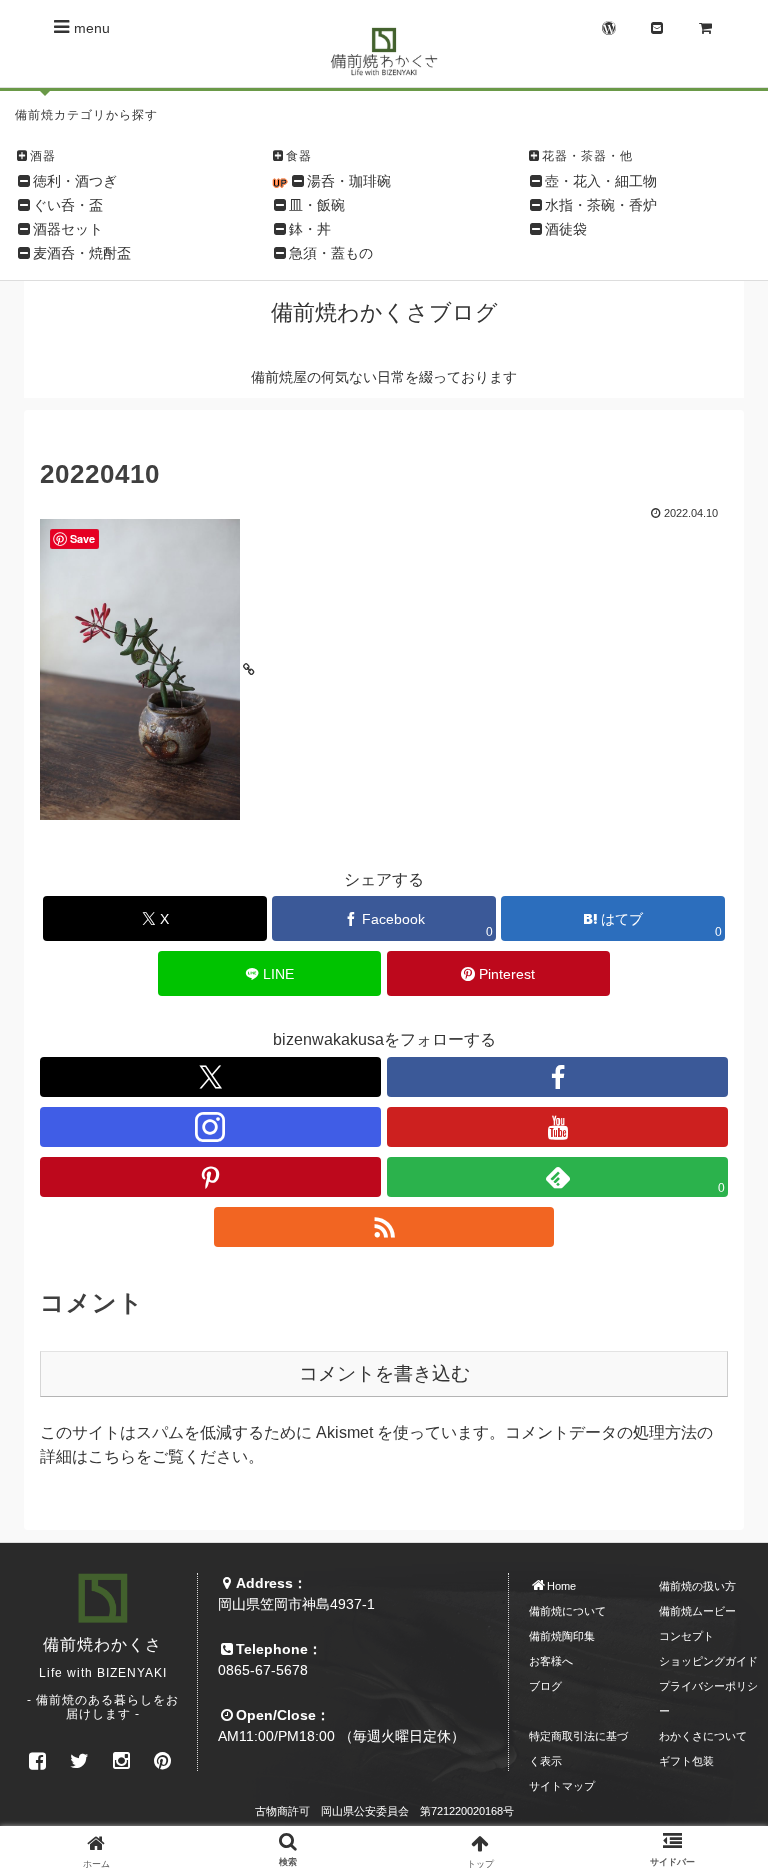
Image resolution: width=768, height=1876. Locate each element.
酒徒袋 (566, 229)
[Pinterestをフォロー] (210, 1177)
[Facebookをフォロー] (557, 1077)
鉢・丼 (310, 229)
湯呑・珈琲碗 (349, 181)
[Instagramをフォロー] (210, 1127)
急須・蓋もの (331, 253)
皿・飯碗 (317, 205)
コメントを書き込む (384, 1373)
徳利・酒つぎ (75, 181)
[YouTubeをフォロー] (557, 1127)
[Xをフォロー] (210, 1077)
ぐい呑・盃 (68, 205)
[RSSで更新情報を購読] (384, 1227)
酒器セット (68, 229)
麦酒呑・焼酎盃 (82, 253)
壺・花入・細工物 (601, 181)
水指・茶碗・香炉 (601, 205)
